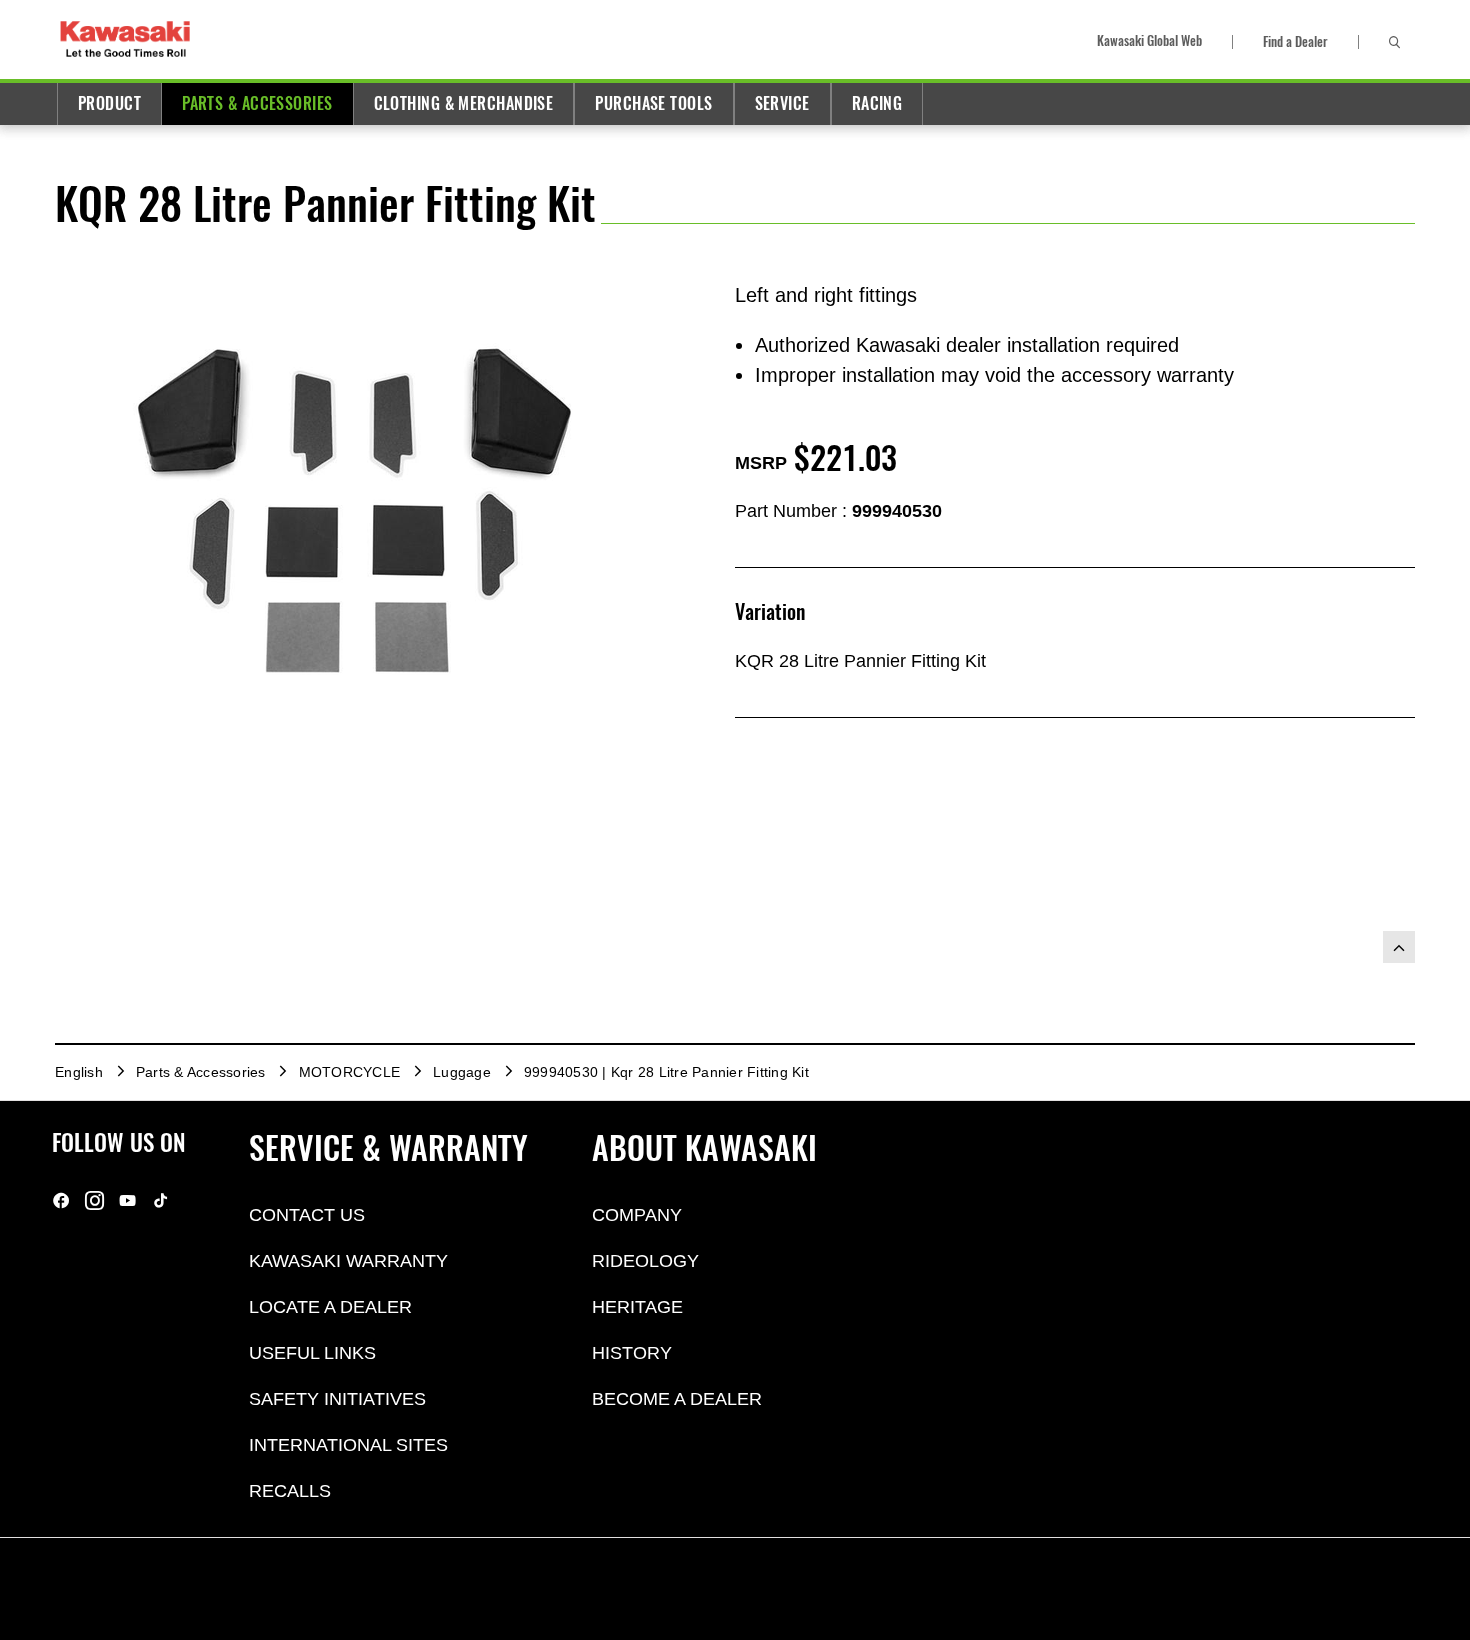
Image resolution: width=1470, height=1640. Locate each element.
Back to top (1399, 947)
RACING (877, 103)
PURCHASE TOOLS (653, 103)
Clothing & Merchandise (464, 103)
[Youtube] (127, 1199)
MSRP (761, 463)
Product (109, 103)
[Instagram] (94, 1199)
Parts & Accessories (257, 103)
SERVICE (782, 103)
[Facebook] (61, 1199)
